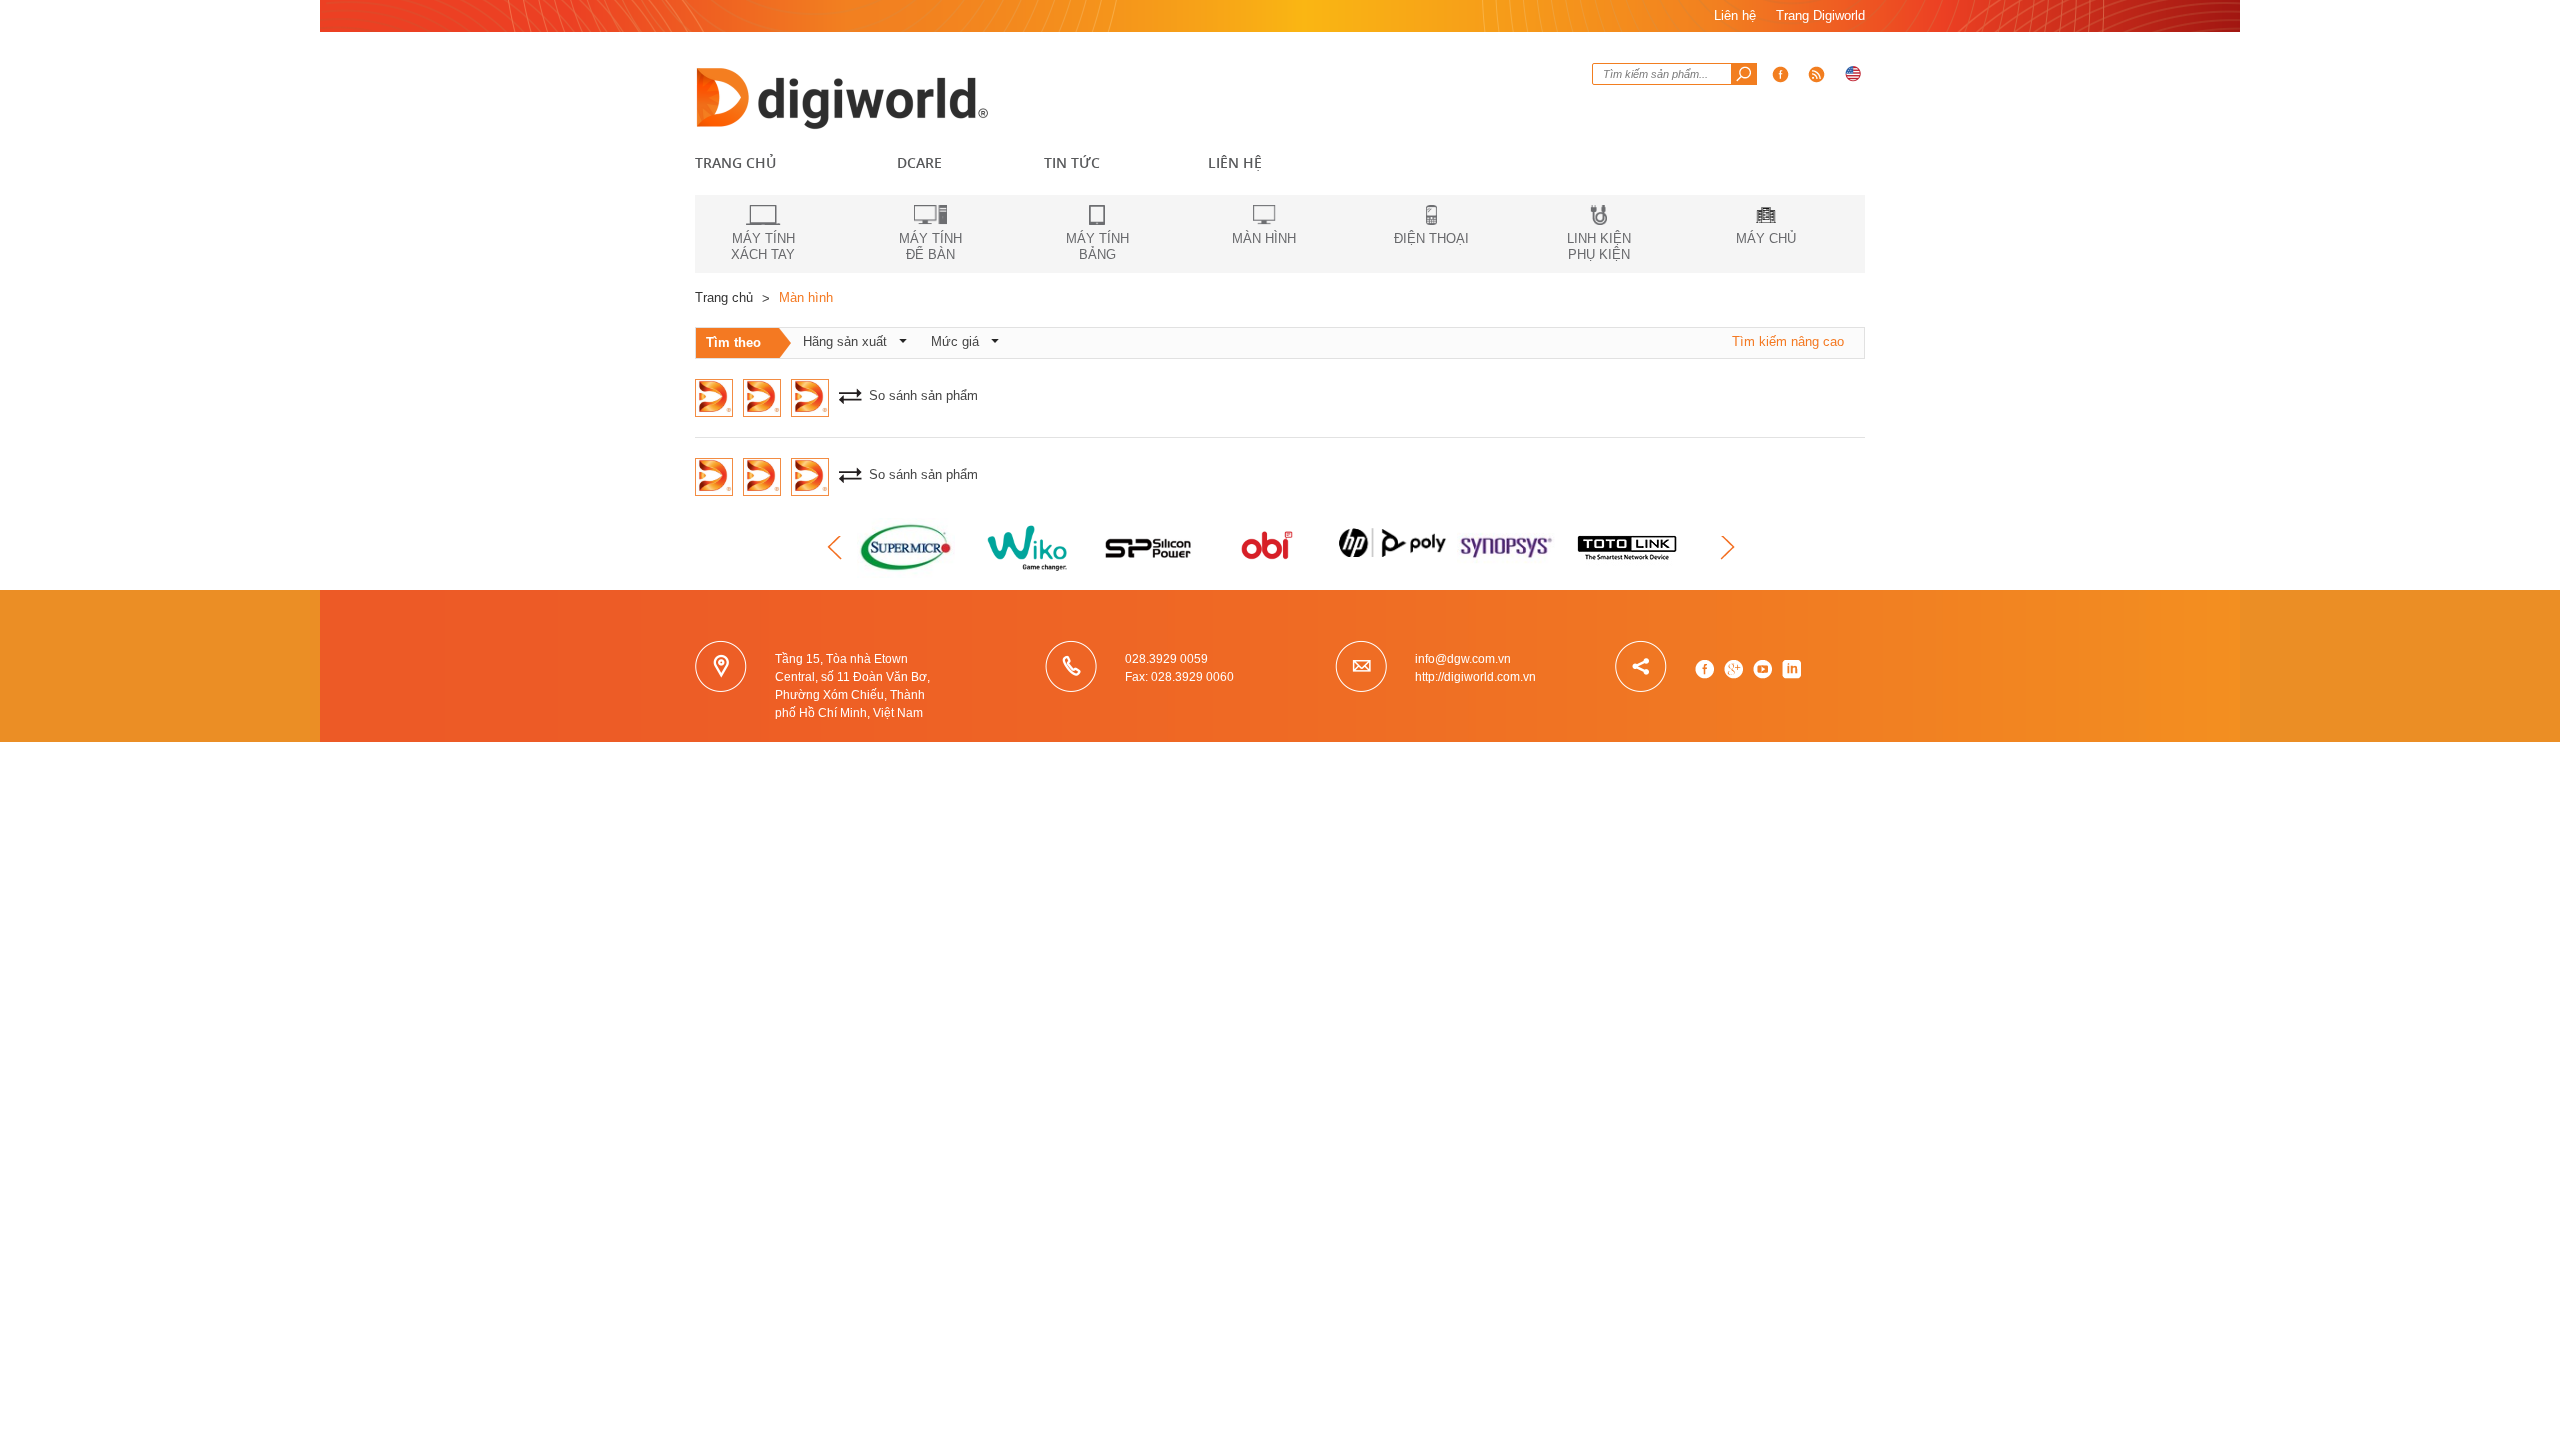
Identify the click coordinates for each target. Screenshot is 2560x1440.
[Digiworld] (845, 95)
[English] (1853, 74)
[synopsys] (1510, 548)
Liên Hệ (1235, 162)
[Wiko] (1030, 548)
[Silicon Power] (1150, 548)
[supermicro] (910, 548)
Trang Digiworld (1820, 15)
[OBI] (1270, 548)
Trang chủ (735, 162)
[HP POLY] (1390, 537)
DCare (919, 162)
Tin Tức (1072, 162)
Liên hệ (1735, 15)
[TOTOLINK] (1630, 548)
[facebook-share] (1817, 74)
